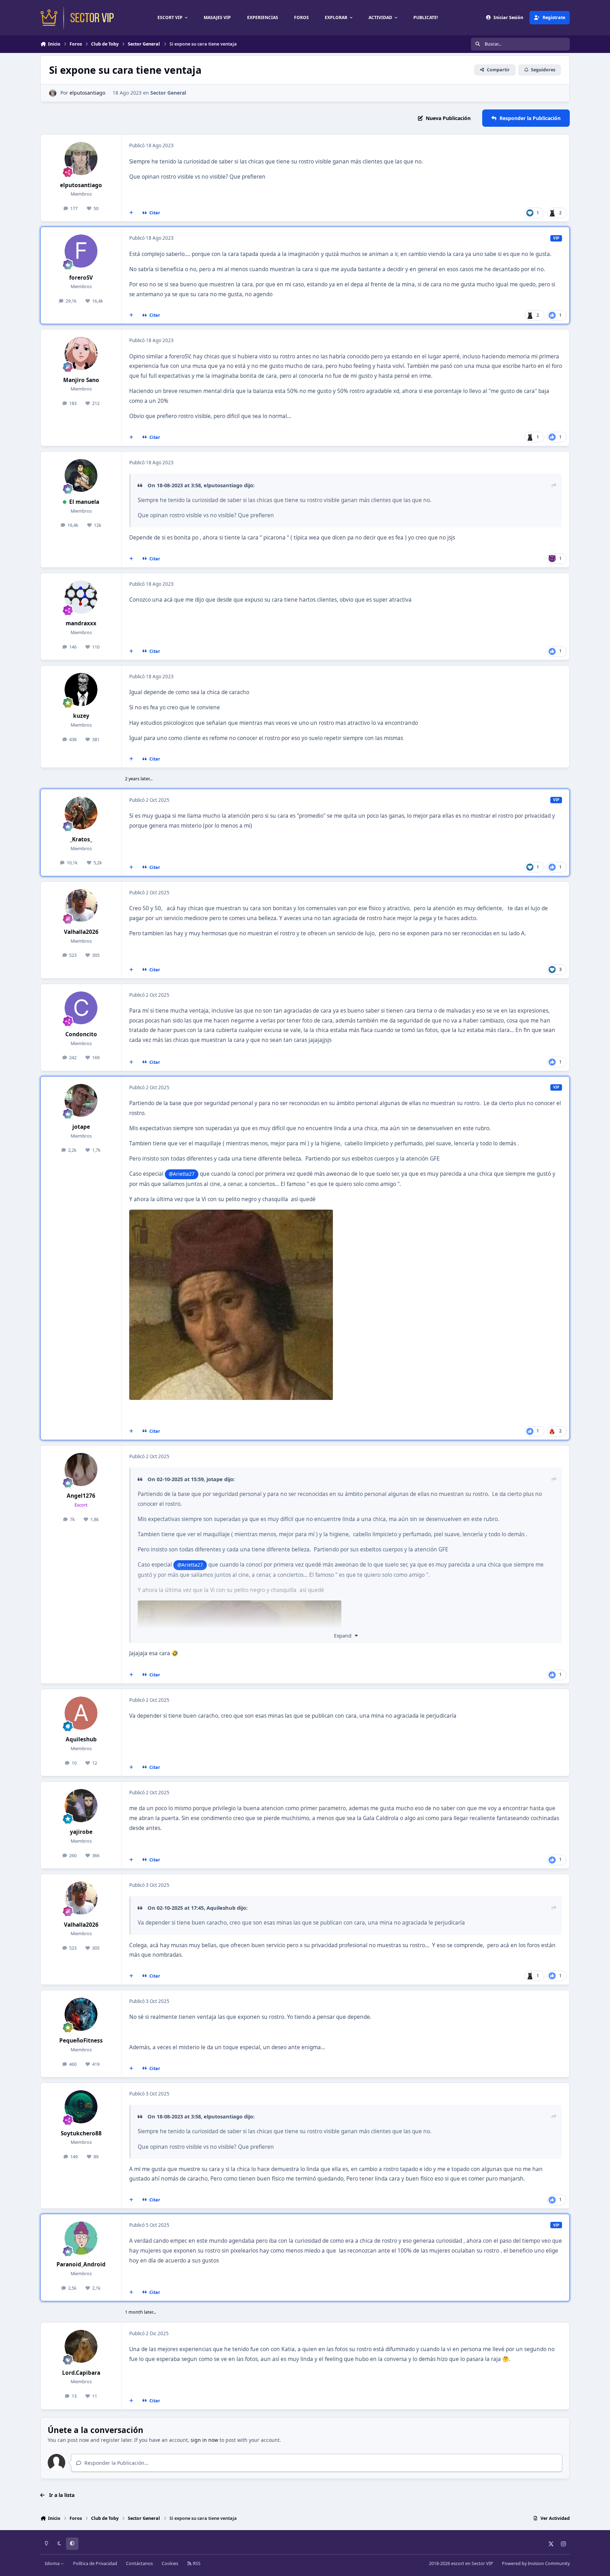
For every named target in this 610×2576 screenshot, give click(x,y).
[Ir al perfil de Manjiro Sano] (81, 353)
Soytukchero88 (81, 2133)
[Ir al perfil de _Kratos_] (81, 813)
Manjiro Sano (81, 380)
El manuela (84, 502)
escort (458, 2563)
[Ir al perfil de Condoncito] (81, 1008)
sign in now (204, 2440)
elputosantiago (87, 93)
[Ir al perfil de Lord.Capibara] (81, 2347)
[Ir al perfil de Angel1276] (81, 1469)
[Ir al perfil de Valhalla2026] (81, 906)
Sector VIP (482, 2563)
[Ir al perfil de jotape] (81, 1101)
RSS (196, 2563)
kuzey (81, 716)
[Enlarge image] (240, 1605)
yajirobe (81, 1832)
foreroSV (81, 278)
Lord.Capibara (81, 2373)
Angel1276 (81, 1496)
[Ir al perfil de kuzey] (81, 690)
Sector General (168, 93)
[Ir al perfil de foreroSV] (81, 251)
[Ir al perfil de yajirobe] (81, 1806)
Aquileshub (81, 1739)
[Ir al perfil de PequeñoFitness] (81, 2014)
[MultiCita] (131, 213)
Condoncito (81, 1034)
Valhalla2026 (81, 932)
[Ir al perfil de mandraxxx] (81, 597)
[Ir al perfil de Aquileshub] (81, 1713)
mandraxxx (81, 623)
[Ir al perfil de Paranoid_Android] (81, 2238)
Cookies (170, 2563)
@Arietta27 (182, 1174)
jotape (81, 1127)
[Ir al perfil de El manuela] (81, 476)
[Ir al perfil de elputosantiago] (53, 93)
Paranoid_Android (81, 2264)
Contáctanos (139, 2563)
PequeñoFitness (81, 2041)
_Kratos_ (81, 839)
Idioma (53, 2563)
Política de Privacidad (95, 2563)
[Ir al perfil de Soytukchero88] (81, 2107)
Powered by (536, 2563)
